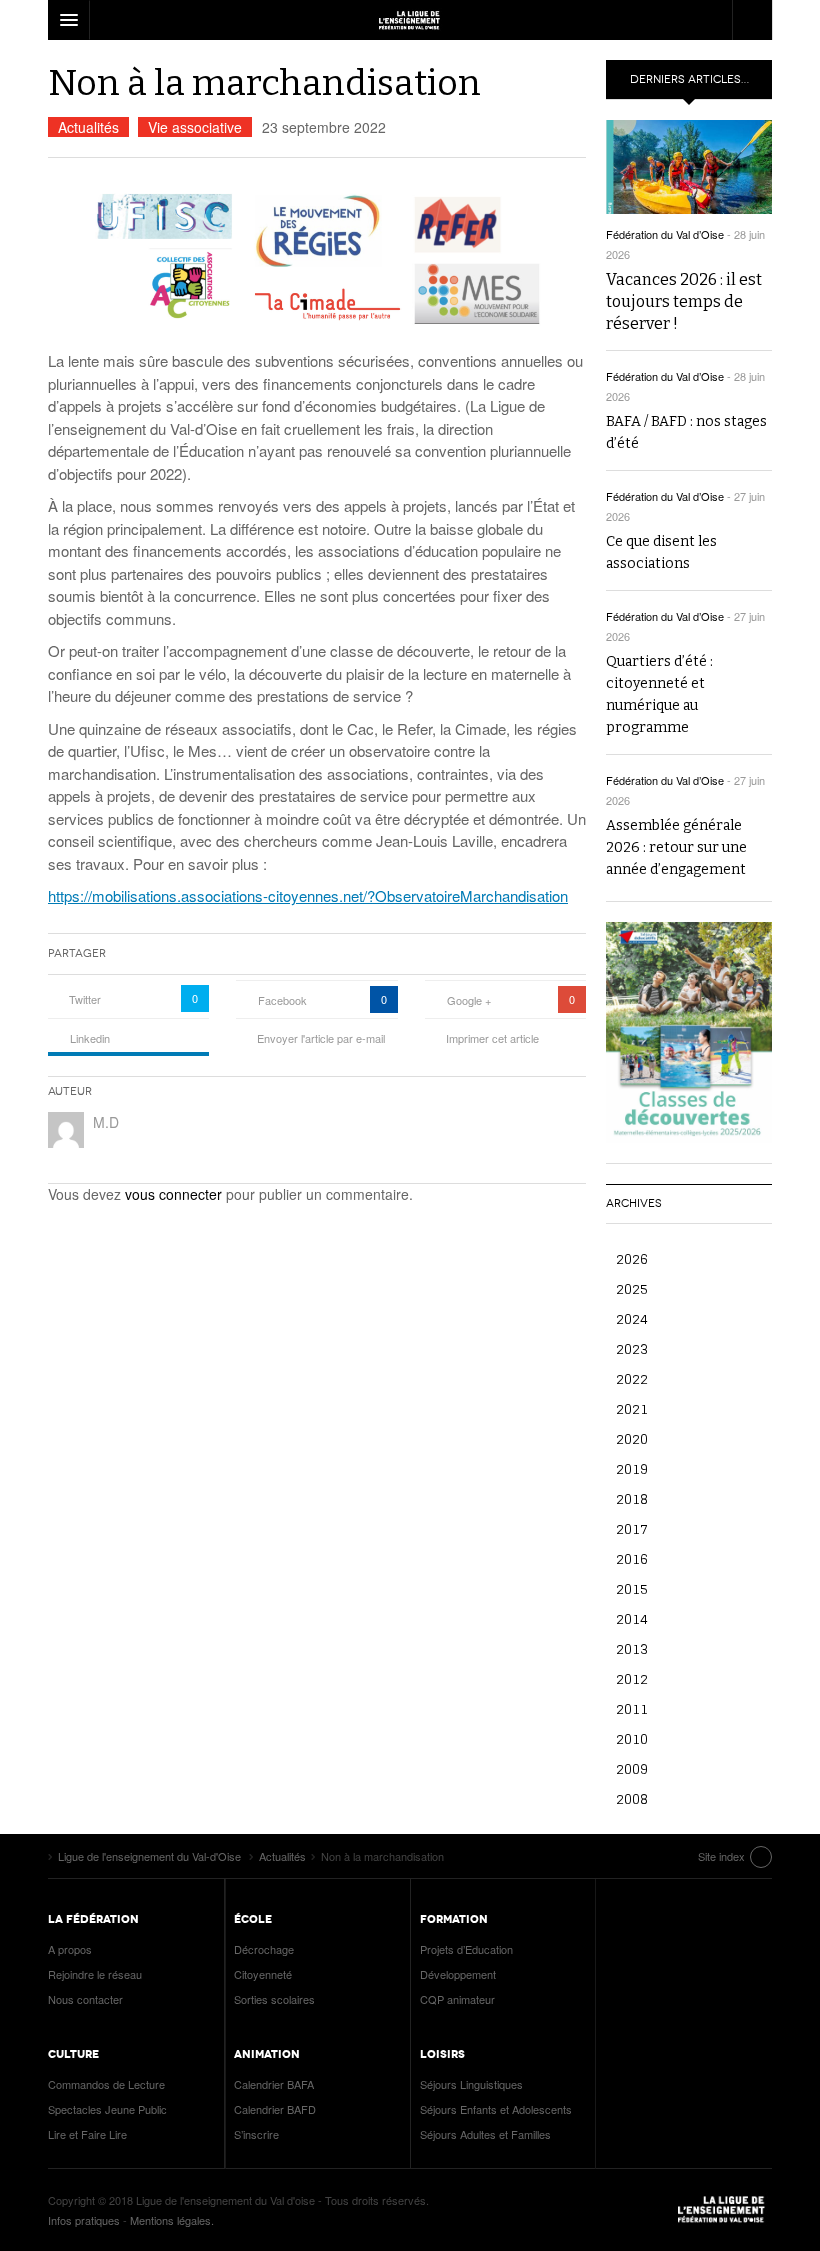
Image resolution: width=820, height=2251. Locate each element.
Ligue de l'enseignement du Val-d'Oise (722, 2210)
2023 (632, 1348)
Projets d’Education (466, 1949)
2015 (632, 1588)
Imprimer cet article (492, 1038)
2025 (632, 1288)
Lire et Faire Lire (87, 2134)
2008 (632, 1798)
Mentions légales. (172, 2220)
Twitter (85, 999)
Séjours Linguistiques (471, 2084)
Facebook (282, 1000)
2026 (632, 1258)
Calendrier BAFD (275, 2109)
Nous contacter (85, 1999)
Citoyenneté (263, 1974)
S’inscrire (256, 2134)
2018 (632, 1498)
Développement (458, 1974)
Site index (721, 1856)
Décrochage (264, 1949)
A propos (70, 1949)
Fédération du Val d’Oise (665, 234)
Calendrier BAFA (274, 2084)
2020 (632, 1438)
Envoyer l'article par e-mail (321, 1038)
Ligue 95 (410, 20)
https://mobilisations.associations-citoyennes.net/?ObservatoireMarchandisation (308, 895)
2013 (632, 1648)
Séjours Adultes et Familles (485, 2134)
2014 (632, 1618)
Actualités (88, 127)
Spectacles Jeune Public (107, 2109)
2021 (632, 1408)
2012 (632, 1678)
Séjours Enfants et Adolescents (496, 2109)
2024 (632, 1318)
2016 (632, 1558)
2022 (632, 1378)
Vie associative (195, 127)
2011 (632, 1708)
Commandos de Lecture (106, 2084)
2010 (632, 1738)
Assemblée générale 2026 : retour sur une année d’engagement (676, 847)
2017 (632, 1528)
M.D (106, 1122)
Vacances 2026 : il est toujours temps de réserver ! (684, 301)
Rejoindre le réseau (95, 1974)
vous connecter (173, 1194)
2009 (632, 1768)
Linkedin (90, 1038)
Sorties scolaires (274, 1999)
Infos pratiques (84, 2220)
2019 (632, 1468)
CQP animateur (457, 1999)
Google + (469, 1000)
